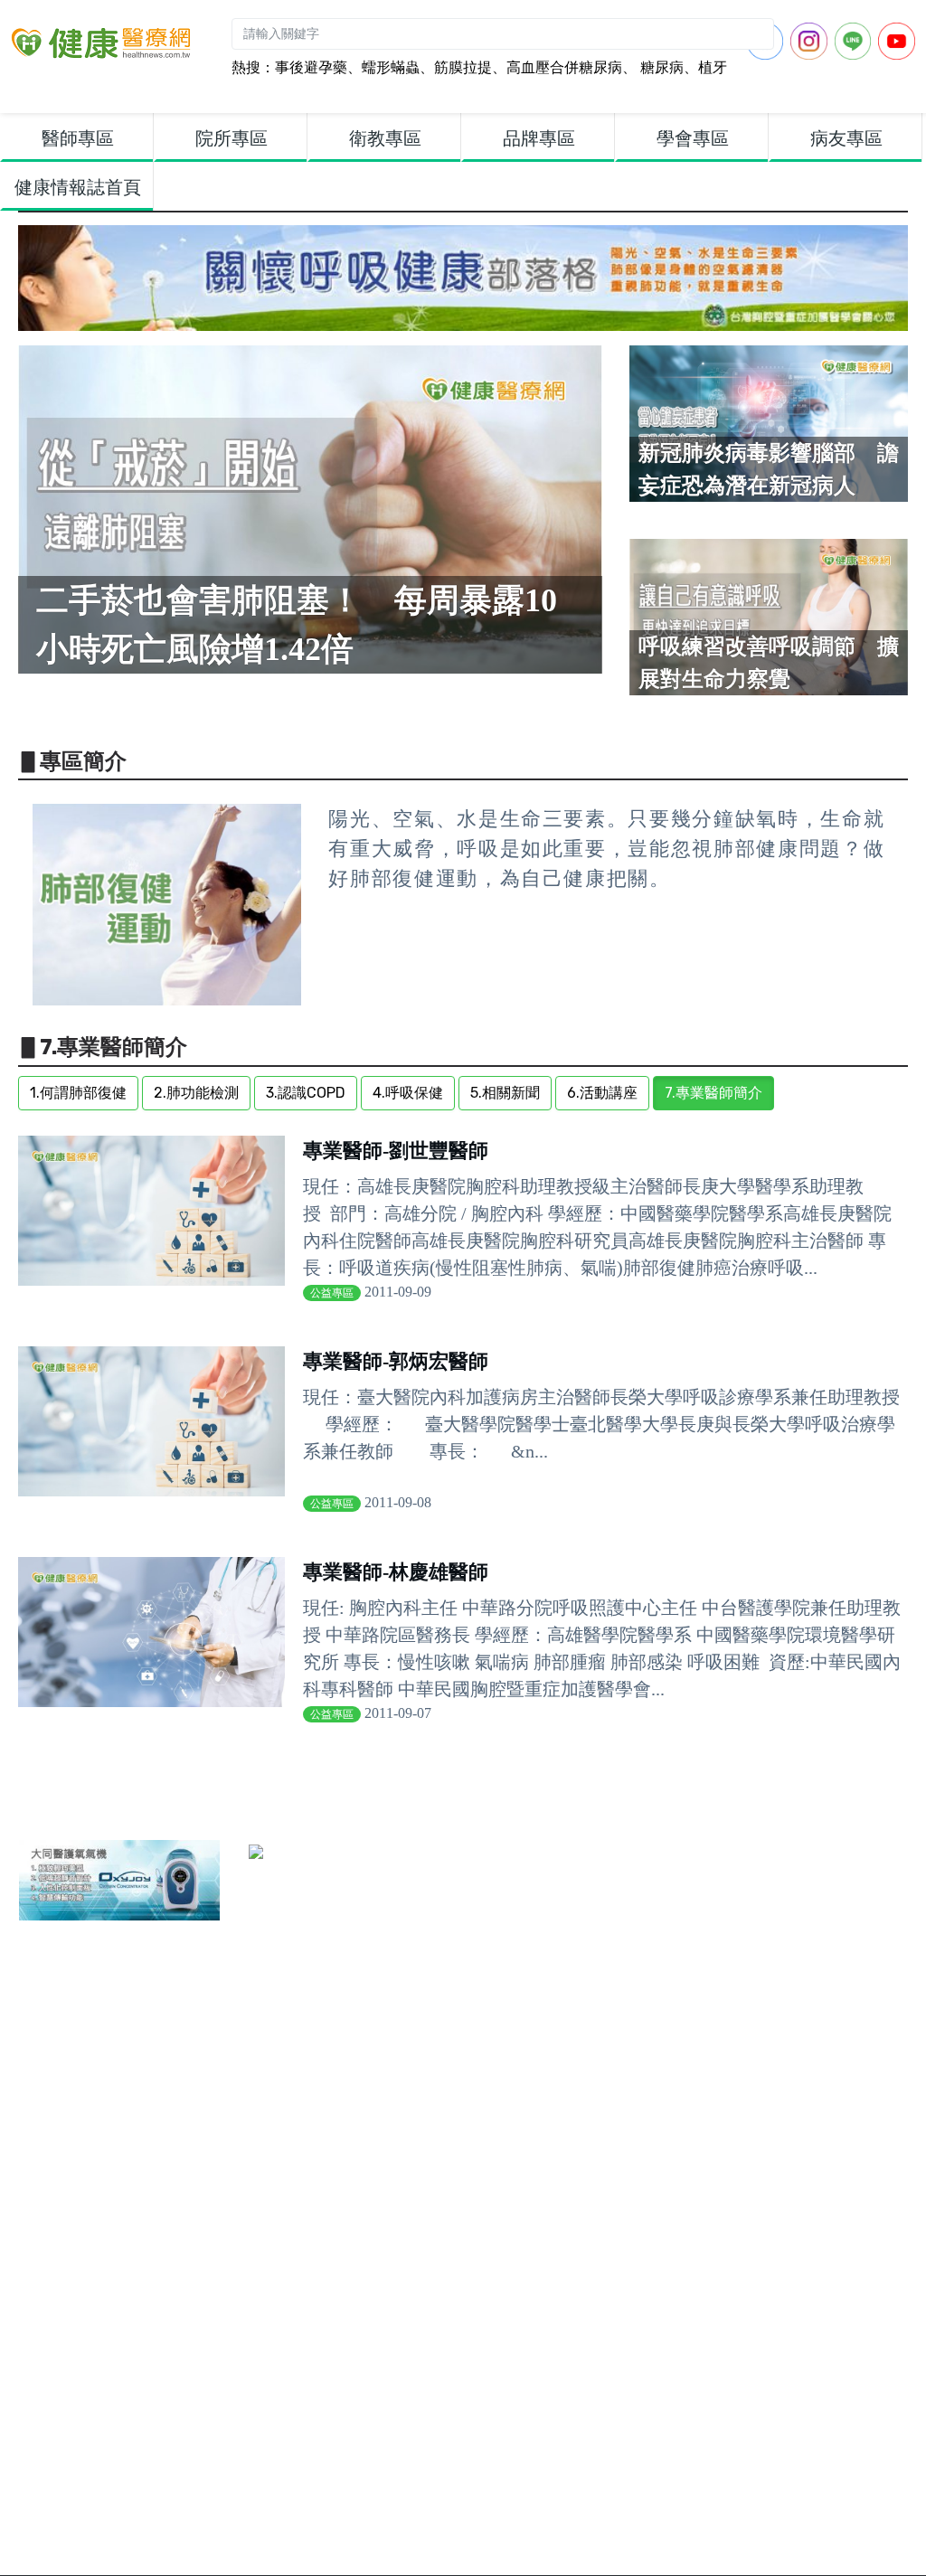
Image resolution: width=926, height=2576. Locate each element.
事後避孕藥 (311, 67)
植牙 (713, 67)
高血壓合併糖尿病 (564, 67)
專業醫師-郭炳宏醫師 (396, 1361)
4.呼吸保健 (408, 1093)
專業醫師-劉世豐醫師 (396, 1151)
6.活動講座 (602, 1093)
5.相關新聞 (505, 1093)
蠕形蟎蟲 (391, 67)
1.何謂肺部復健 (78, 1093)
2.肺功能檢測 (196, 1093)
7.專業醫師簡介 (713, 1093)
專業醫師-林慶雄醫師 (396, 1572)
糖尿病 (660, 67)
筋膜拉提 (463, 67)
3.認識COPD (306, 1093)
